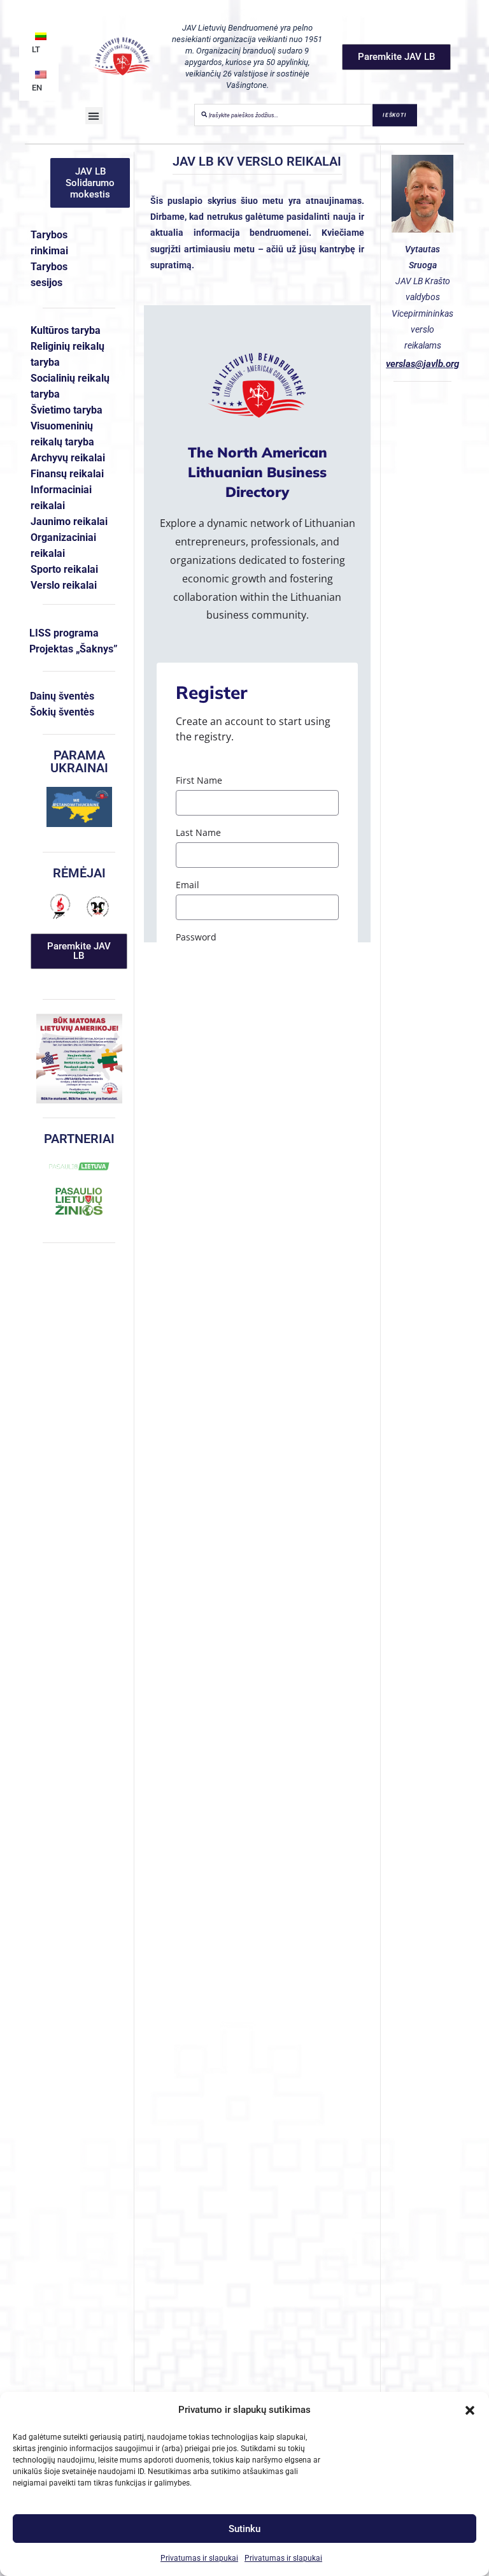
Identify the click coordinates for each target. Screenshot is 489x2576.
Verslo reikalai (64, 585)
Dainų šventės (62, 696)
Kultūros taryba (66, 330)
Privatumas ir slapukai (199, 2558)
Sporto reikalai (64, 569)
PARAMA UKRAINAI (79, 761)
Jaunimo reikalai (69, 522)
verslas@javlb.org (422, 364)
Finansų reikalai (67, 474)
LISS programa (64, 633)
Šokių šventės (62, 712)
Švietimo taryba (67, 410)
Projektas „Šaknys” (74, 649)
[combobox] (283, 115)
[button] (470, 2410)
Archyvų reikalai (68, 458)
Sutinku (244, 2529)
